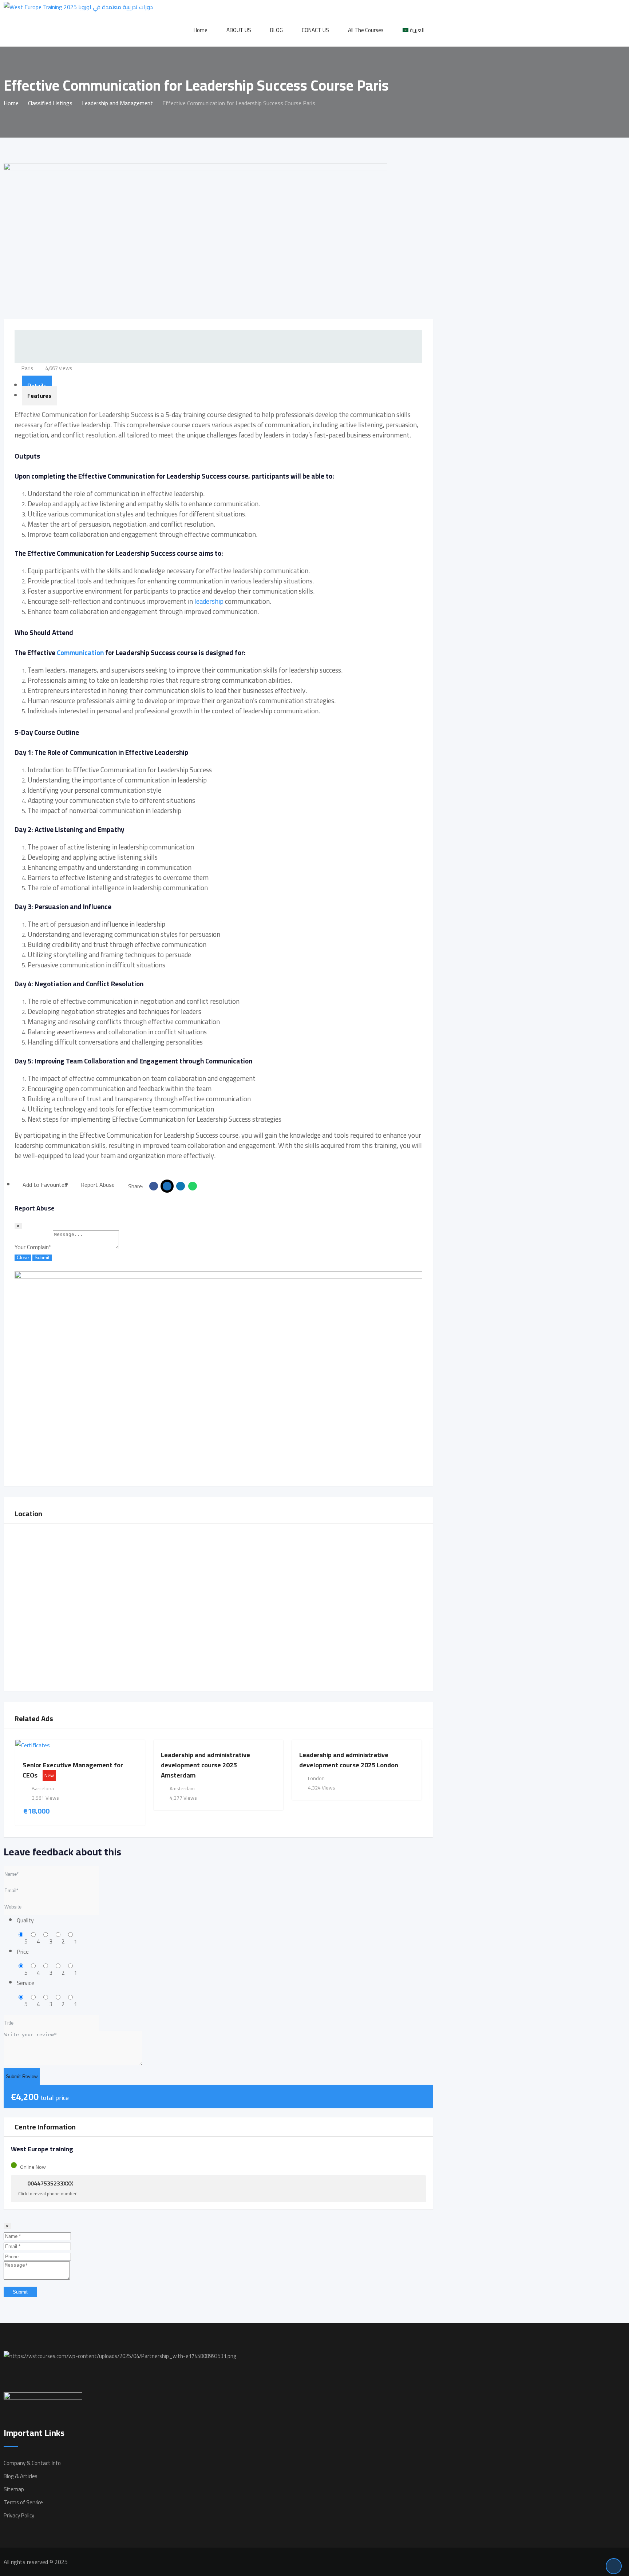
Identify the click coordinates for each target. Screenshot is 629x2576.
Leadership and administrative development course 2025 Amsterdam (205, 1765)
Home (201, 30)
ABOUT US (239, 30)
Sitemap (14, 2489)
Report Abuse (98, 1185)
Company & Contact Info (32, 2463)
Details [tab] (37, 385)
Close (23, 1258)
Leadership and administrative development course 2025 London (349, 1760)
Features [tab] (39, 396)
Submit (42, 1258)
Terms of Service (23, 2502)
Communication (80, 653)
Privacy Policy (19, 2515)
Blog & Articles (21, 2476)
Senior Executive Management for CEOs (73, 1770)
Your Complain (33, 1247)
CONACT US (315, 30)
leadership (209, 601)
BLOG (276, 30)
